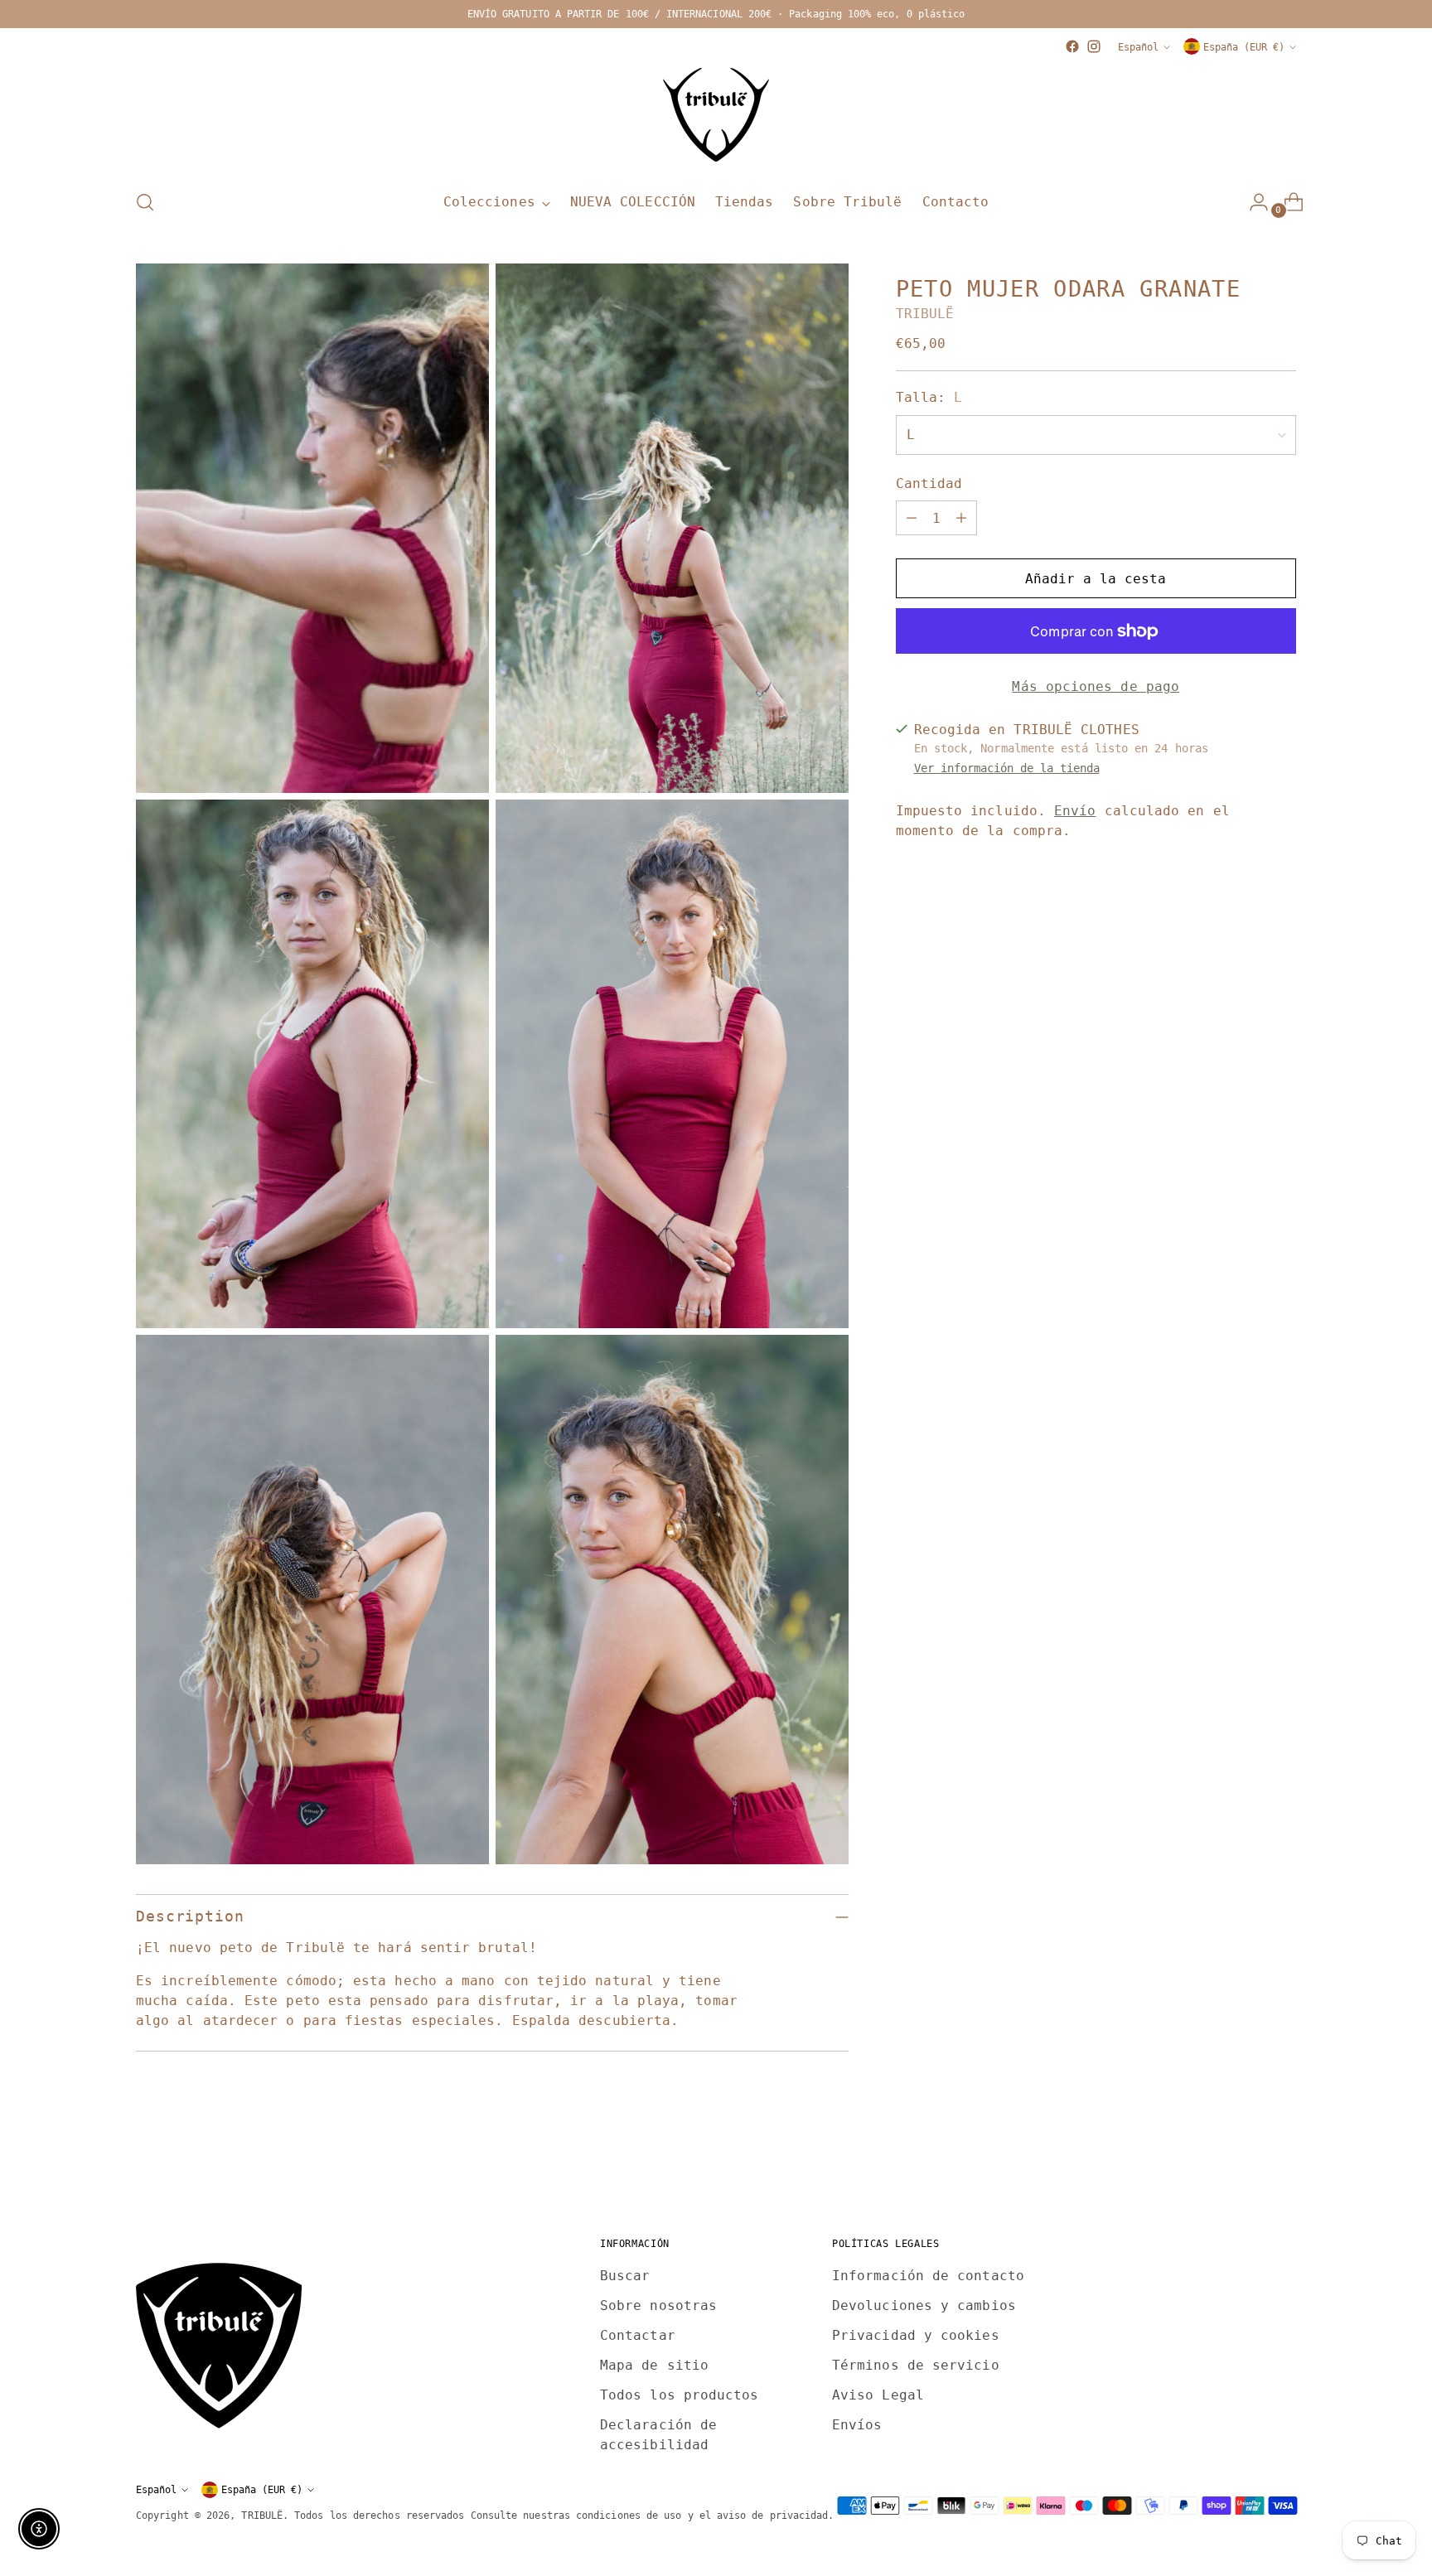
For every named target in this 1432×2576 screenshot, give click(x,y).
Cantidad (929, 484)
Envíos (857, 2425)
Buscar (625, 2276)
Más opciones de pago (1096, 687)
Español (1138, 47)
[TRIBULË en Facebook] (1072, 46)
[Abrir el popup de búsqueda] (145, 202)
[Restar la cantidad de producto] (912, 519)
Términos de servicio (916, 2365)
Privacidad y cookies (916, 2335)
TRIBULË (925, 314)
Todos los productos (680, 2395)
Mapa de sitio (654, 2365)
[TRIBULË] (716, 116)
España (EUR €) (1244, 47)
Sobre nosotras (658, 2305)
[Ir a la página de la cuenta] (1252, 202)
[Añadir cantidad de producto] (961, 519)
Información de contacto (928, 2276)
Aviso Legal (878, 2395)
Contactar (638, 2335)
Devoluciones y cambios (924, 2305)
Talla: (929, 398)
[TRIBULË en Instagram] (1094, 46)
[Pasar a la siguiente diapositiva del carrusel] (1282, 2162)
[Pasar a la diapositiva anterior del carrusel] (1244, 2163)
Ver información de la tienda (1007, 768)
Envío (1075, 811)
